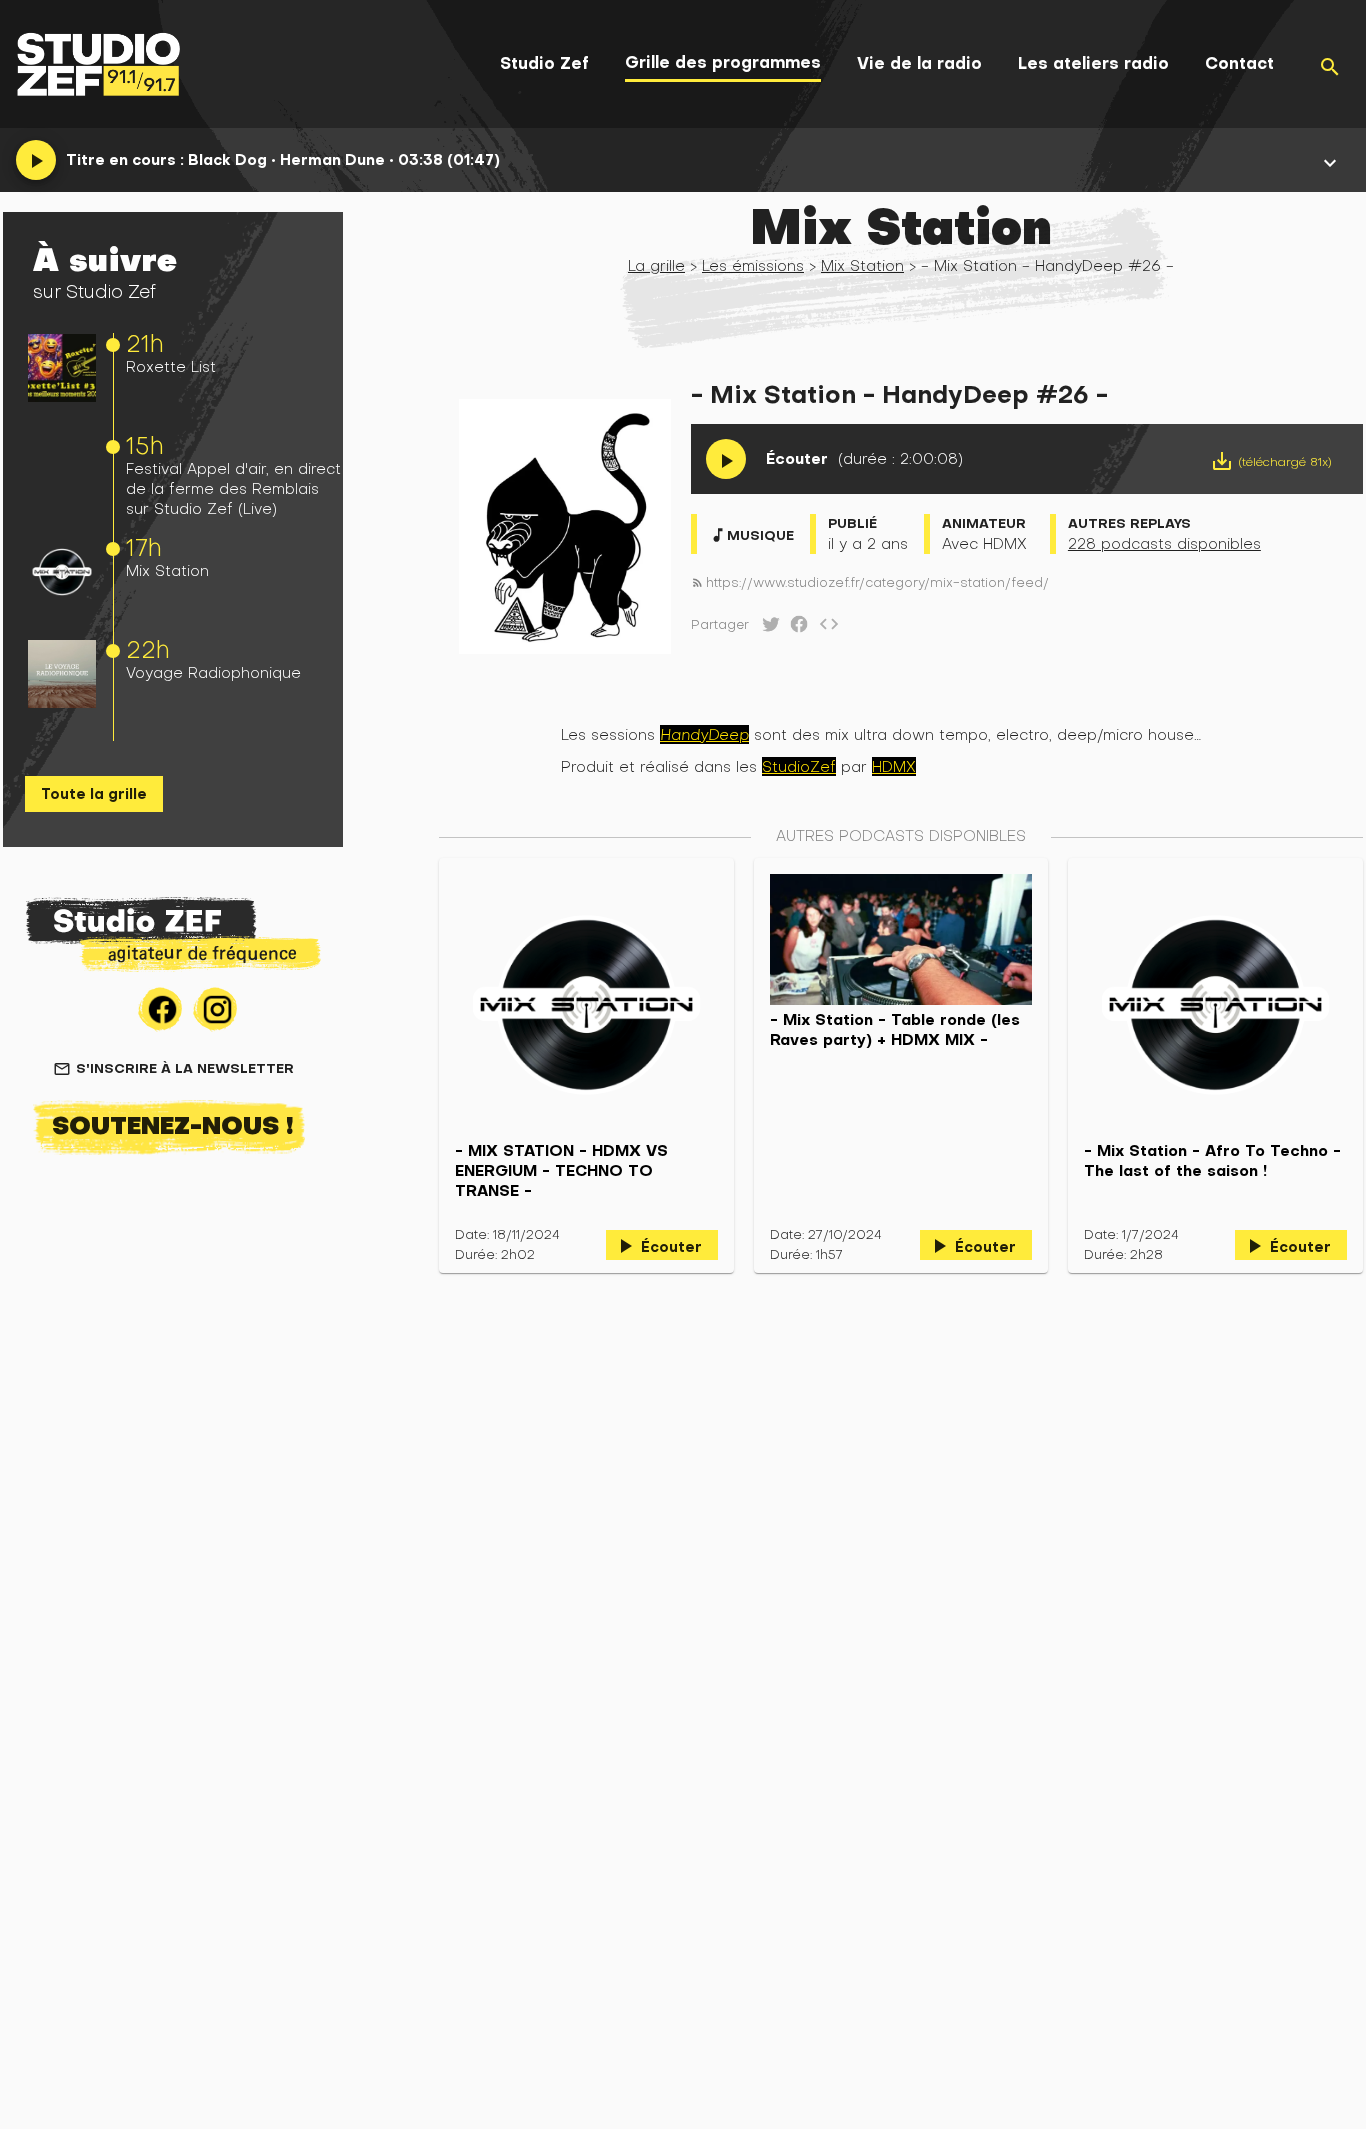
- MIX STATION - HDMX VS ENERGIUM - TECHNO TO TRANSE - (561, 1171)
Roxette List (171, 366)
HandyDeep (704, 734)
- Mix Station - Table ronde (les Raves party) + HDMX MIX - (895, 1030)
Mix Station (167, 570)
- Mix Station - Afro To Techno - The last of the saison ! (1212, 1161)
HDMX (894, 766)
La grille (656, 265)
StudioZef (799, 766)
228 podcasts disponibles (1164, 543)
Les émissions (753, 265)
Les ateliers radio (1093, 63)
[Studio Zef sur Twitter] (767, 628)
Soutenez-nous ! (173, 1125)
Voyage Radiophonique (213, 672)
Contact (1239, 63)
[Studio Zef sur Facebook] (795, 628)
